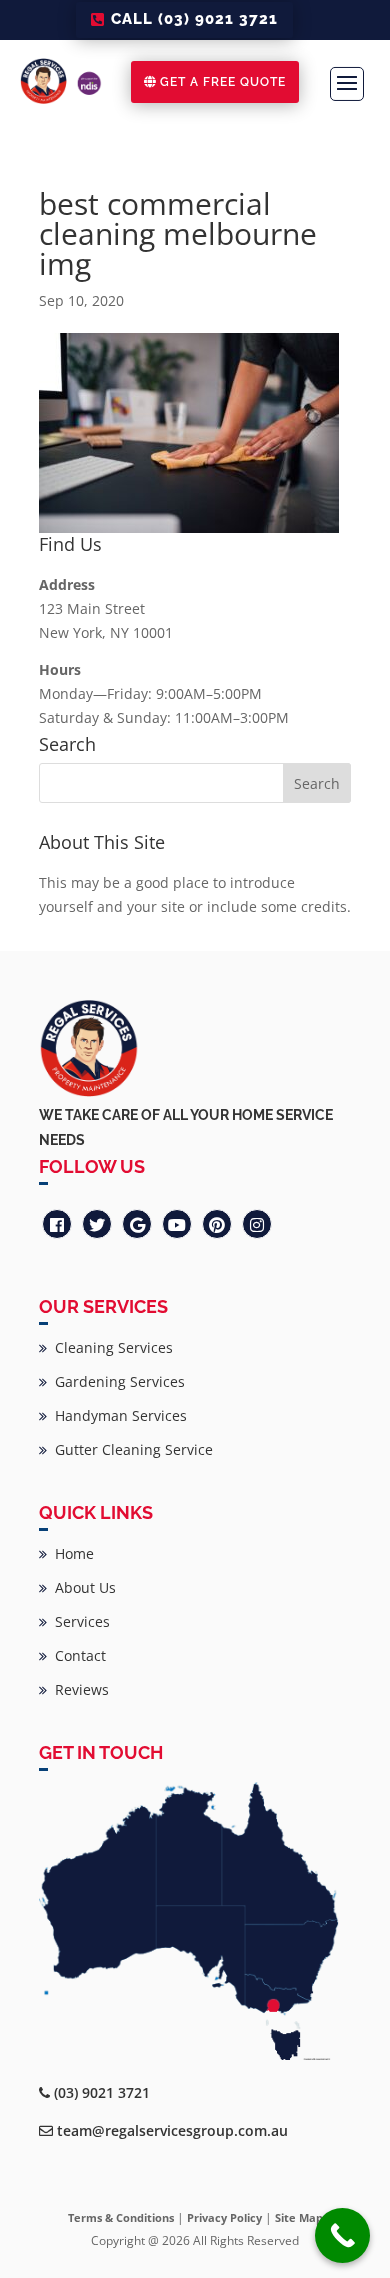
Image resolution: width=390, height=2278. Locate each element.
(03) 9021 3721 (102, 2092)
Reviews (78, 1689)
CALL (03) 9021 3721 (194, 19)
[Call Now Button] (342, 2235)
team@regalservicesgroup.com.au (172, 2130)
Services (78, 1621)
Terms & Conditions (121, 2217)
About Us (81, 1587)
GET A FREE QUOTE (223, 82)
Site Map (299, 2217)
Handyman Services (117, 1415)
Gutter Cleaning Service (130, 1449)
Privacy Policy (224, 2217)
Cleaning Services (110, 1347)
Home (70, 1553)
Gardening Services (116, 1381)
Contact (76, 1655)
